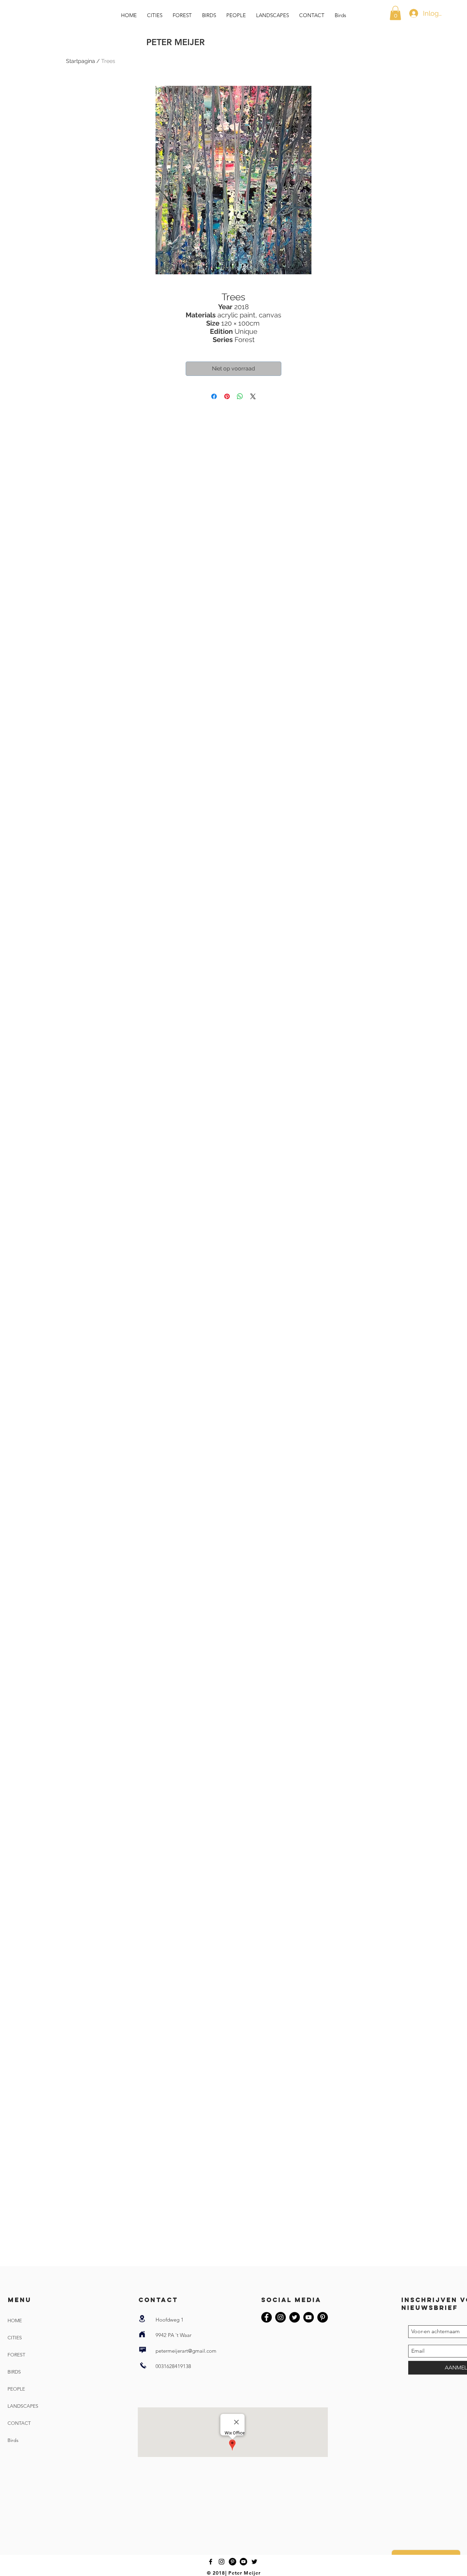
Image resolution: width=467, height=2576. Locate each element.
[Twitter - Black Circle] (295, 2317)
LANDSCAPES (23, 2406)
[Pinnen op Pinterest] (227, 396)
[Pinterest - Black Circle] (323, 2317)
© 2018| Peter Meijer (234, 2573)
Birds (13, 2440)
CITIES (15, 2338)
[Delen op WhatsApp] (240, 396)
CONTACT (19, 2423)
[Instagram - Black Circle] (281, 2317)
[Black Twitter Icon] (254, 2562)
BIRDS (14, 2372)
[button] (395, 13)
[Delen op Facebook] (214, 396)
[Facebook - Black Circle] (266, 2317)
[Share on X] (253, 396)
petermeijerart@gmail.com (186, 2351)
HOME (15, 2321)
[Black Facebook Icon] (211, 2562)
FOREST (16, 2355)
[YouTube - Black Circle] (309, 2317)
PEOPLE (16, 2389)
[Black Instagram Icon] (222, 2562)
